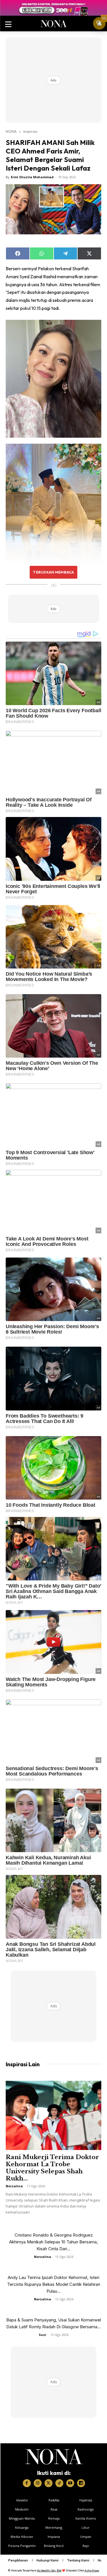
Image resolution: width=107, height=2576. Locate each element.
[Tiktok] (59, 2483)
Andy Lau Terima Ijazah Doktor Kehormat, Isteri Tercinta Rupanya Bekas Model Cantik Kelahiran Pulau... (54, 2284)
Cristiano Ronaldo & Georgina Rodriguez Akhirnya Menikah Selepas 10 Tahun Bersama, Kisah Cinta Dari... (53, 2242)
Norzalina (14, 2186)
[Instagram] (38, 2483)
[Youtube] (70, 2483)
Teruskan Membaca (53, 572)
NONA (11, 131)
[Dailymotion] (81, 2483)
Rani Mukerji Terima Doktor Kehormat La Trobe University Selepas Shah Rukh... (52, 2168)
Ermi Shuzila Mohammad (32, 177)
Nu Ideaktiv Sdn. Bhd (49, 2570)
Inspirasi (30, 131)
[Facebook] (27, 2483)
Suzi (43, 2335)
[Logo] (54, 2457)
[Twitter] (49, 2483)
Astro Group (92, 2570)
